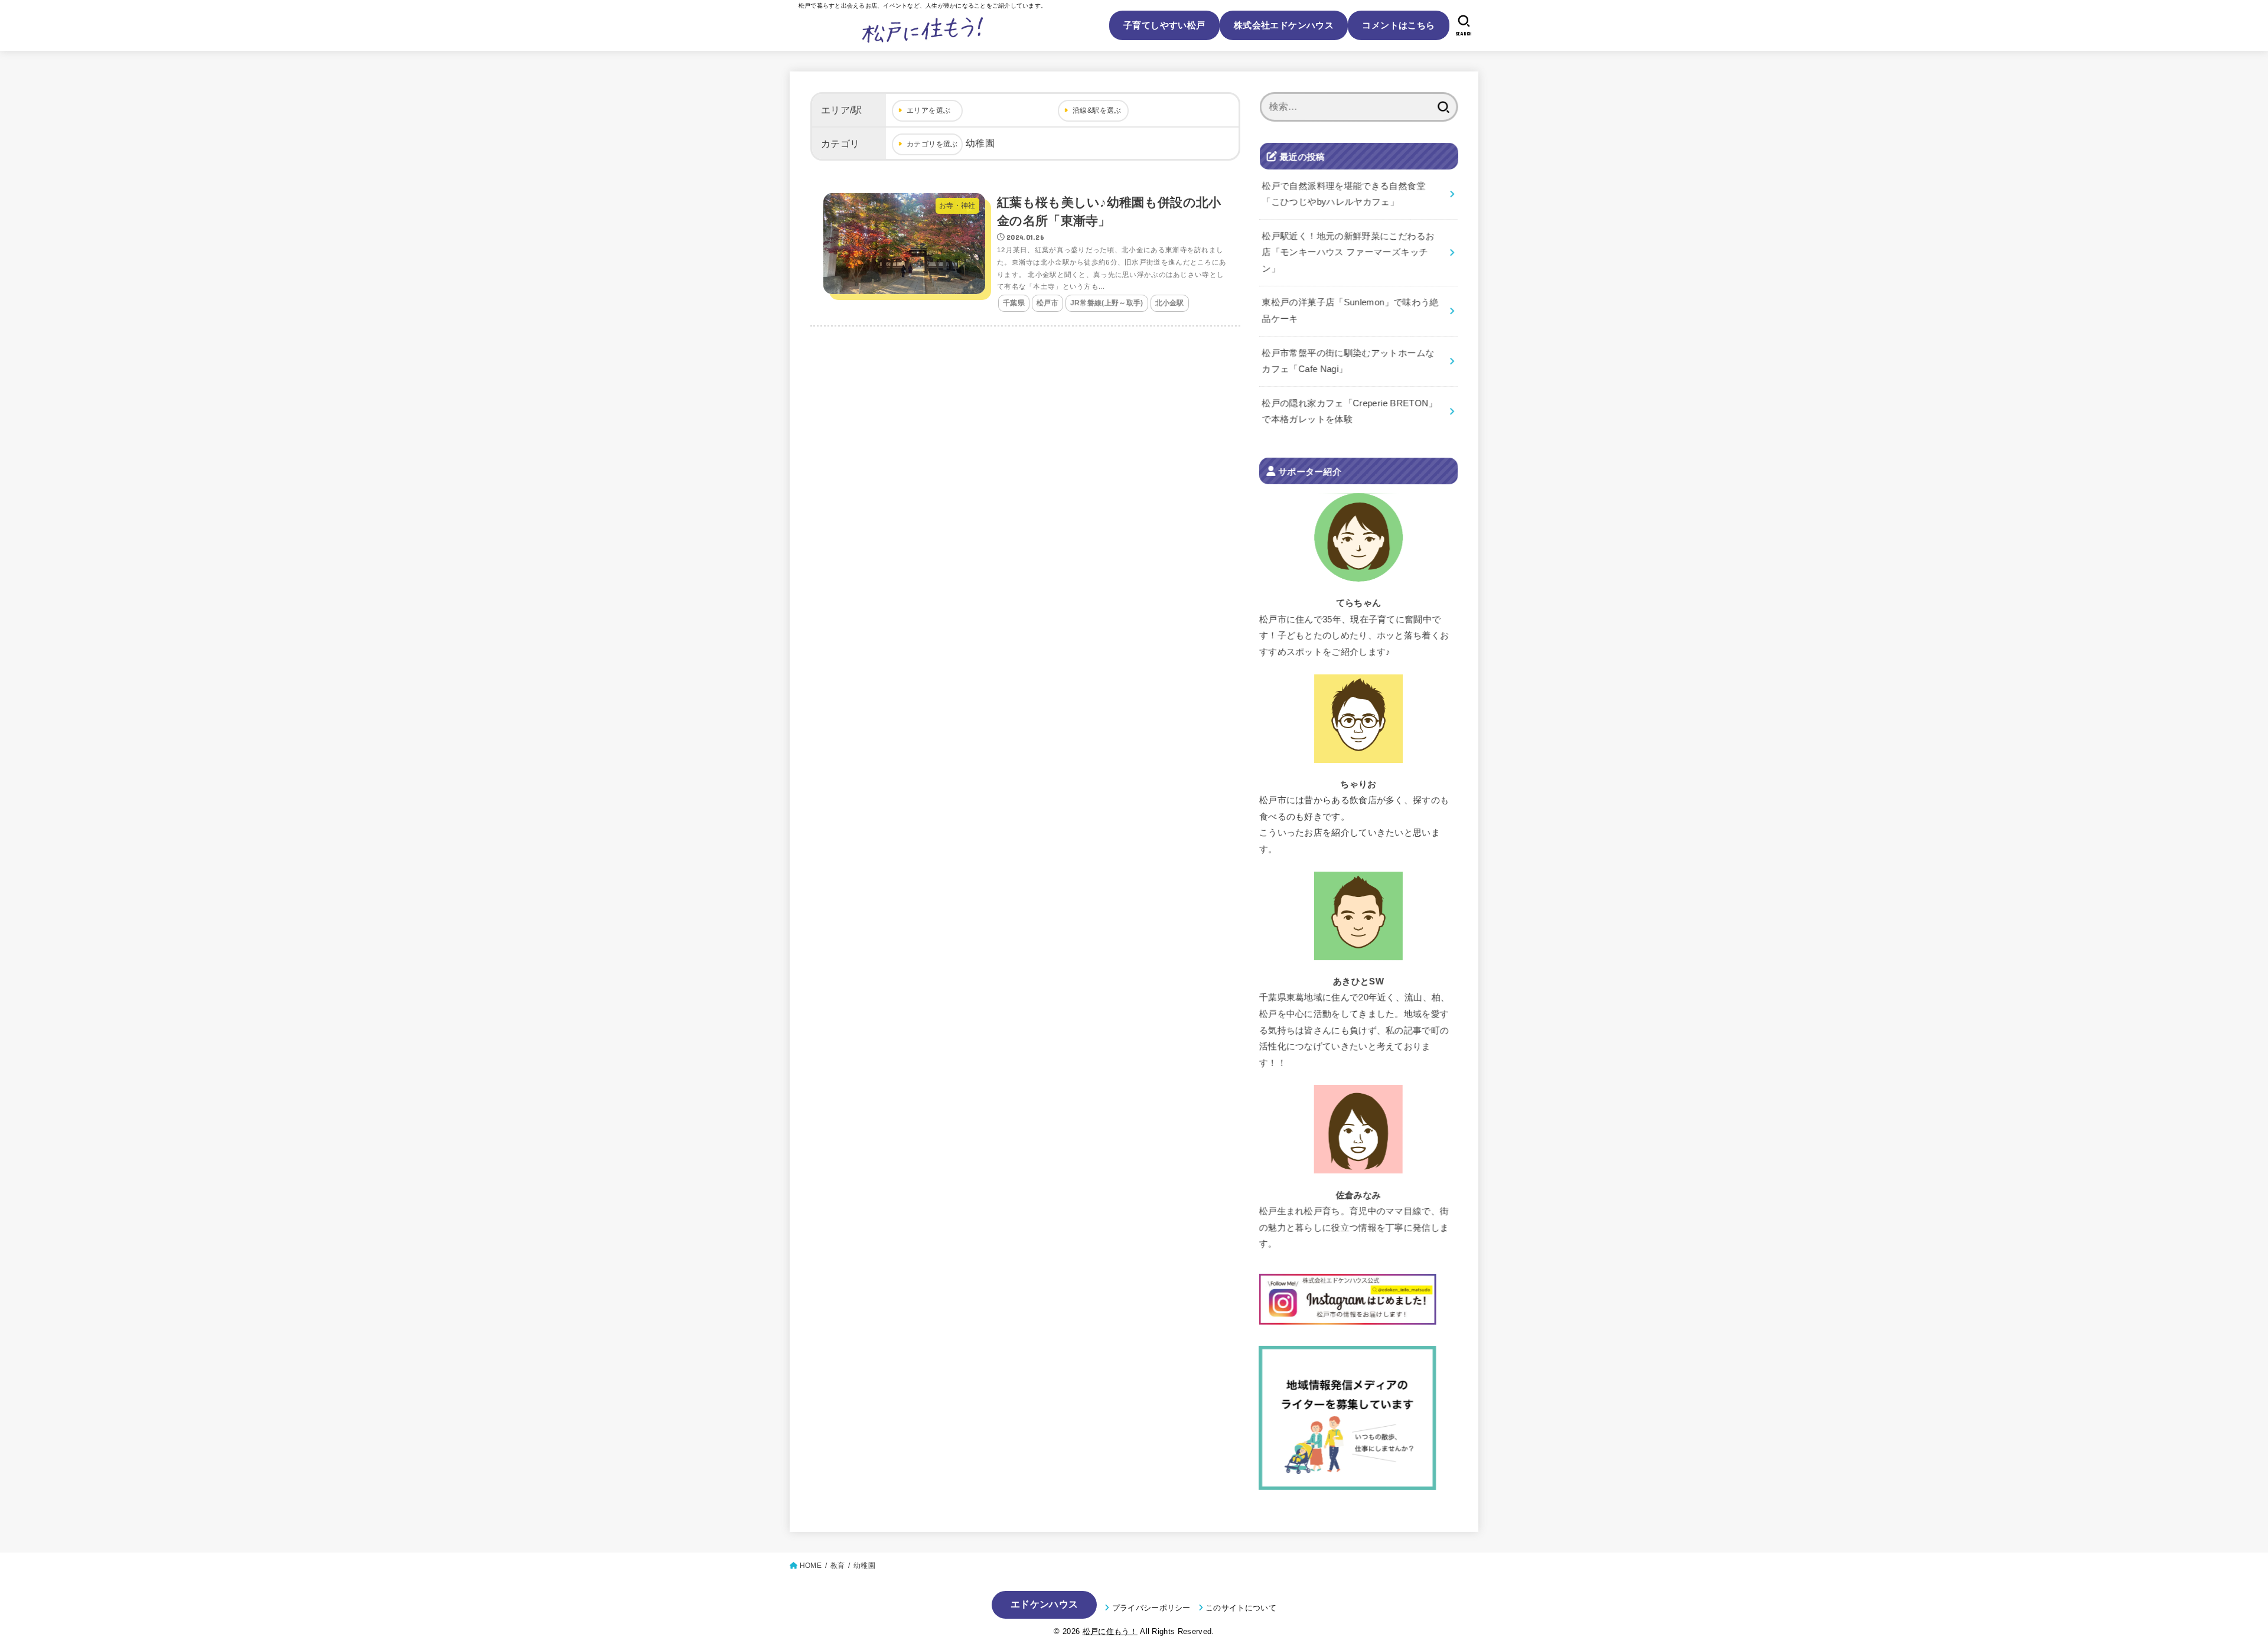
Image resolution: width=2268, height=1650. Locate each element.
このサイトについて (1241, 1608)
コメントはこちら (1398, 25)
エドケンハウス (1044, 1604)
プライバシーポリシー (1151, 1608)
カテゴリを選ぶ (932, 144)
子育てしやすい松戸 (1164, 25)
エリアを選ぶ (928, 110)
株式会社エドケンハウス (1284, 25)
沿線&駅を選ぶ (1097, 110)
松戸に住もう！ (1110, 1631)
